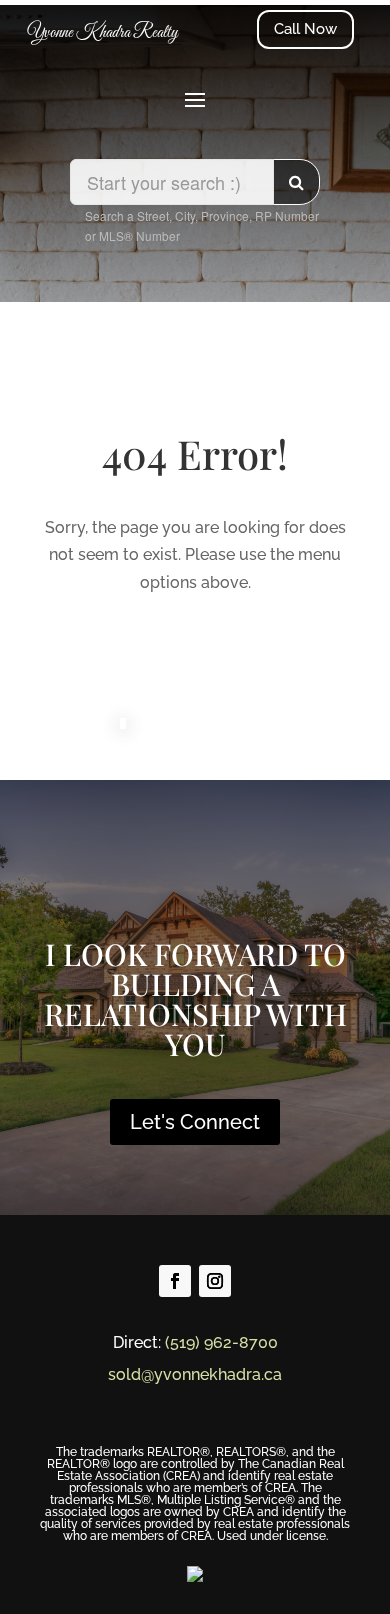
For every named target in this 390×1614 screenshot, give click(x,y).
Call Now (305, 29)
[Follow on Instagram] (215, 1281)
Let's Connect (195, 1122)
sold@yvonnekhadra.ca (195, 1374)
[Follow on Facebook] (175, 1281)
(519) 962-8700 (221, 1342)
